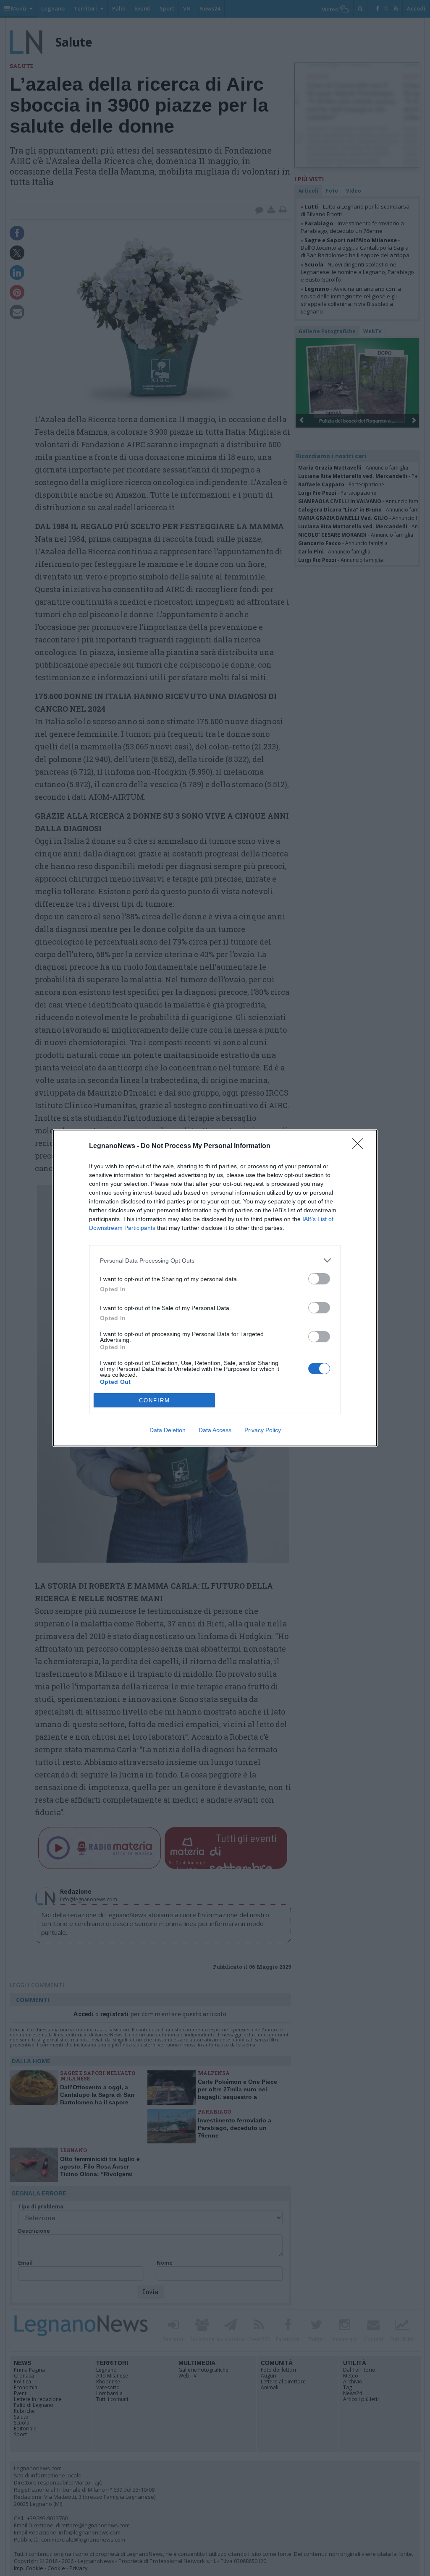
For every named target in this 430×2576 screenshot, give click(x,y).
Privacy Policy (263, 1430)
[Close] (360, 1146)
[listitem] (215, 1260)
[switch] (319, 1279)
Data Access (215, 1430)
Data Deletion (168, 1430)
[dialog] (215, 1288)
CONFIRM (155, 1400)
